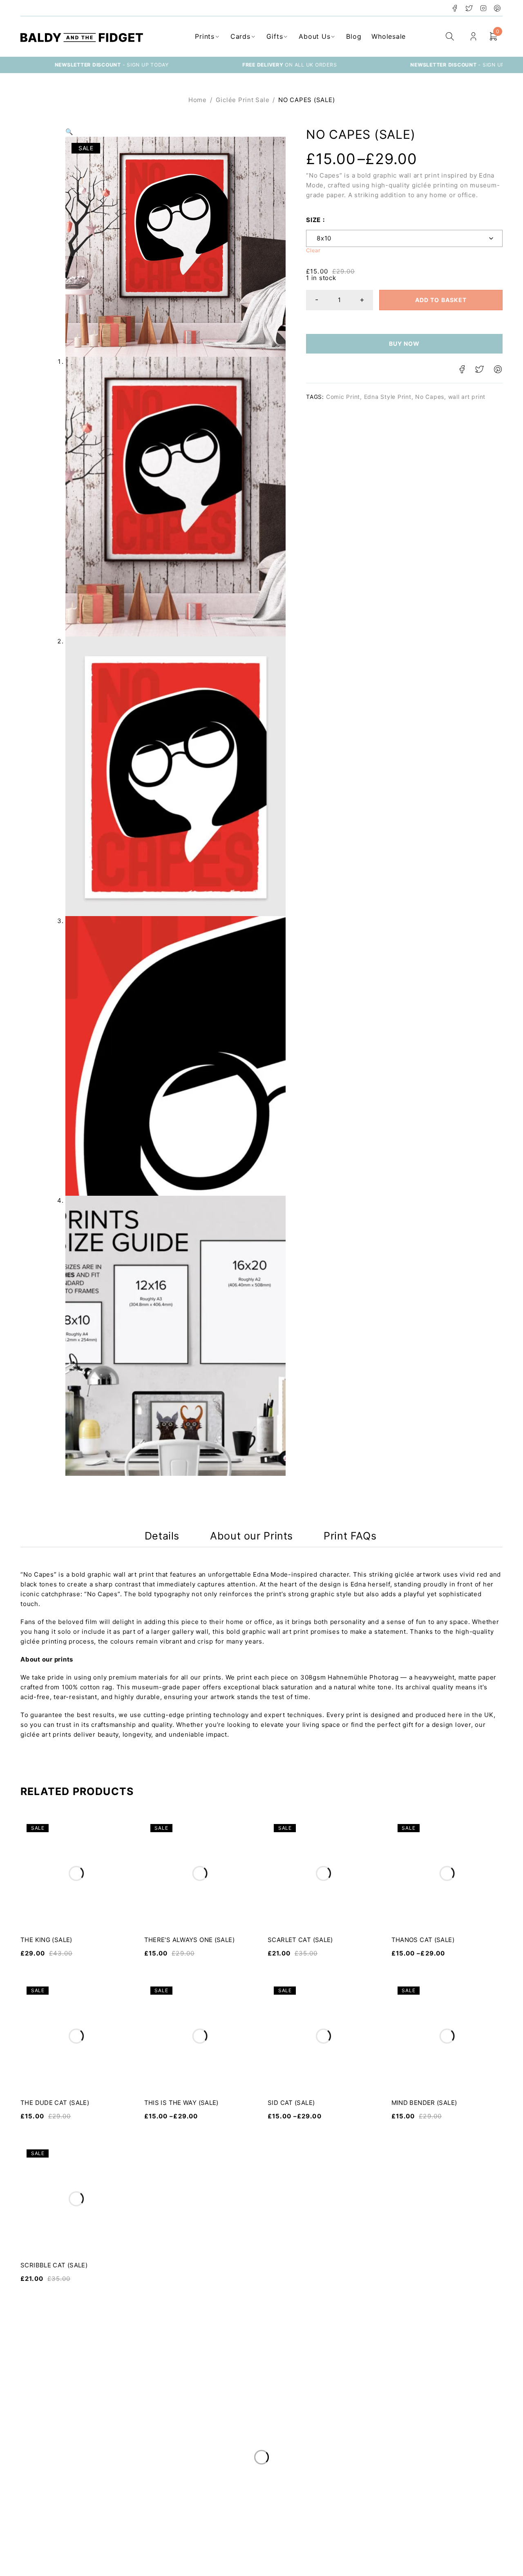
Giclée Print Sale (243, 100)
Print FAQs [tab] (350, 1536)
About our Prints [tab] (251, 1536)
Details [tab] (162, 1536)
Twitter (469, 8)
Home (198, 100)
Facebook (455, 8)
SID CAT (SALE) (291, 2103)
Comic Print (343, 397)
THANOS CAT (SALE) (423, 1940)
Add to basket (441, 300)
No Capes (430, 397)
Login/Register (473, 37)
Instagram (484, 8)
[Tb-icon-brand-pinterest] (78, 2562)
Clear (313, 250)
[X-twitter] (43, 2562)
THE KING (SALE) (46, 1940)
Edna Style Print (388, 397)
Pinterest (497, 8)
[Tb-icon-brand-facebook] (26, 2562)
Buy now (404, 344)
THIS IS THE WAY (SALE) (181, 2103)
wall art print (467, 397)
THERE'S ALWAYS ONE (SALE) (189, 1940)
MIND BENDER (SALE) (424, 2103)
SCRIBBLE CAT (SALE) (54, 2265)
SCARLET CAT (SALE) (300, 1940)
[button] (69, 132)
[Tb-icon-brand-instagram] (61, 2562)
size (313, 220)
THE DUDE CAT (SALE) (55, 2103)
